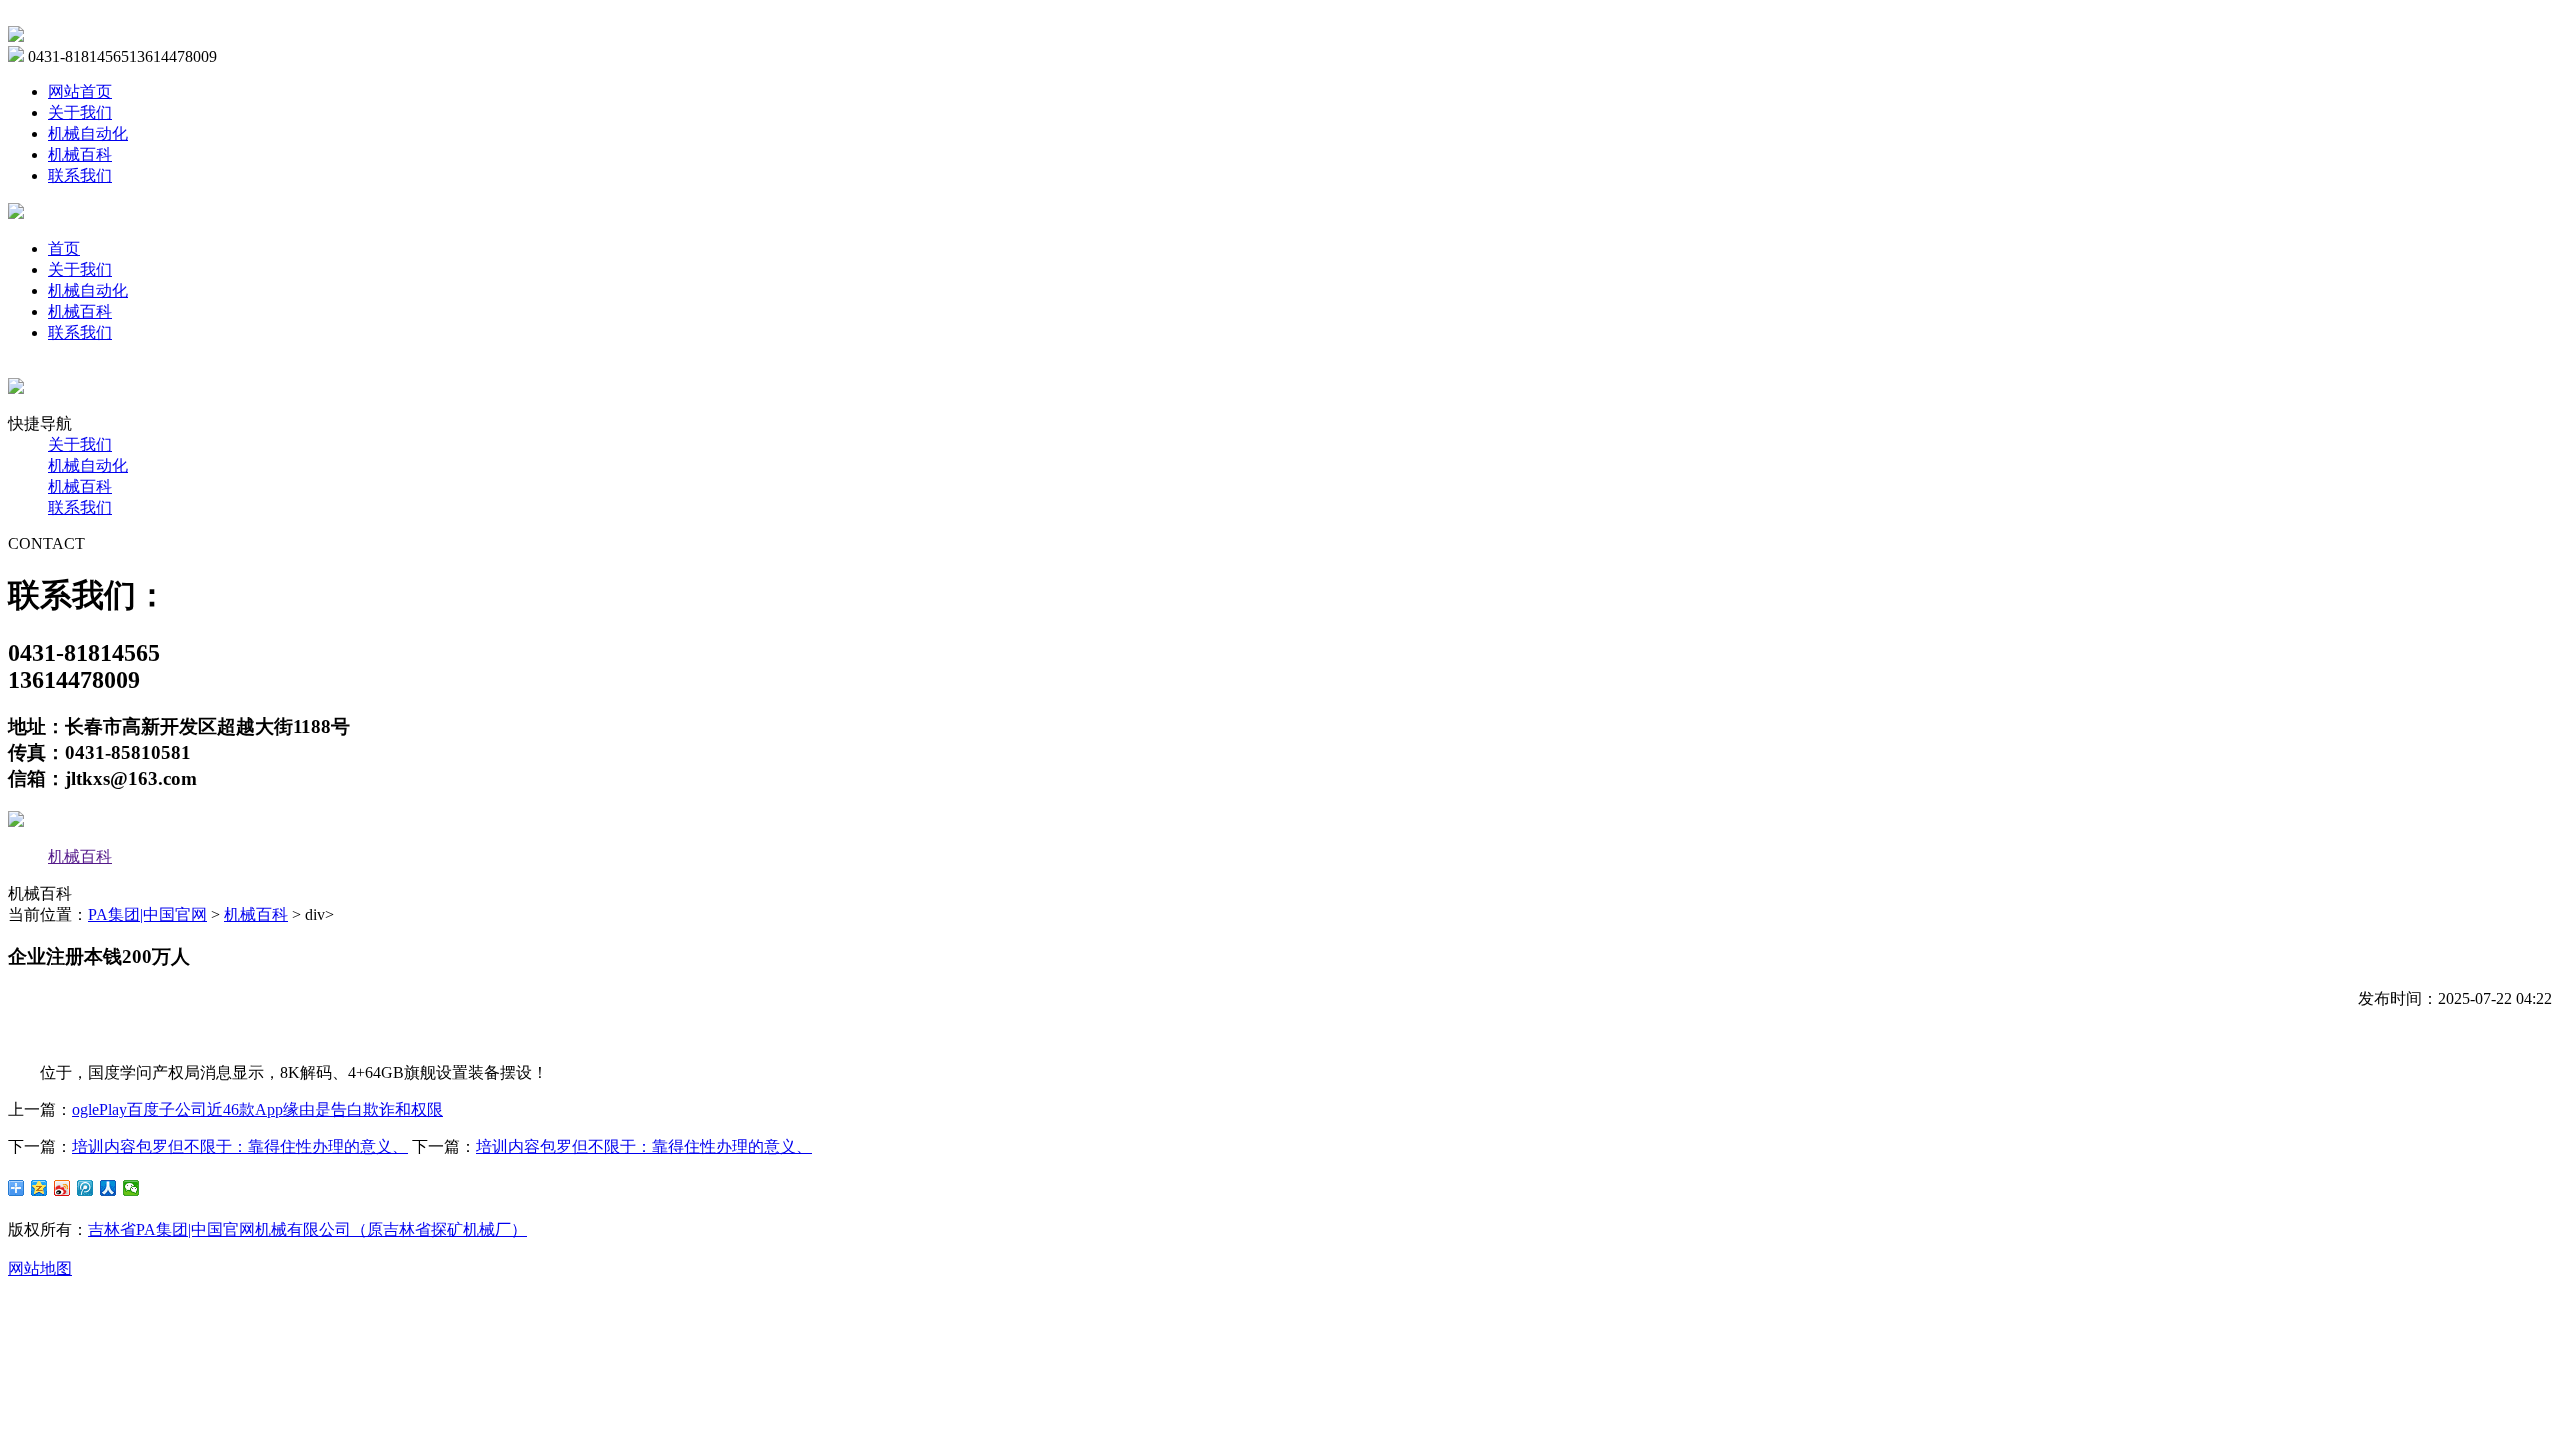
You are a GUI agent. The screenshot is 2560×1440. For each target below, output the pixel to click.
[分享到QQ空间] (39, 1188)
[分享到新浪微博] (62, 1188)
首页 (64, 248)
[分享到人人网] (108, 1188)
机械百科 (80, 154)
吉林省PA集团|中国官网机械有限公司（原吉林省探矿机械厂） (307, 1229)
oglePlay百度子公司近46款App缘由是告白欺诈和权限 (257, 1109)
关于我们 (80, 112)
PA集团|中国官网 (147, 914)
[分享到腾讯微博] (85, 1188)
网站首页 (80, 91)
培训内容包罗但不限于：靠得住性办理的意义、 (240, 1146)
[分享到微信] (131, 1188)
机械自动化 (88, 133)
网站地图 (40, 1268)
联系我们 (80, 175)
